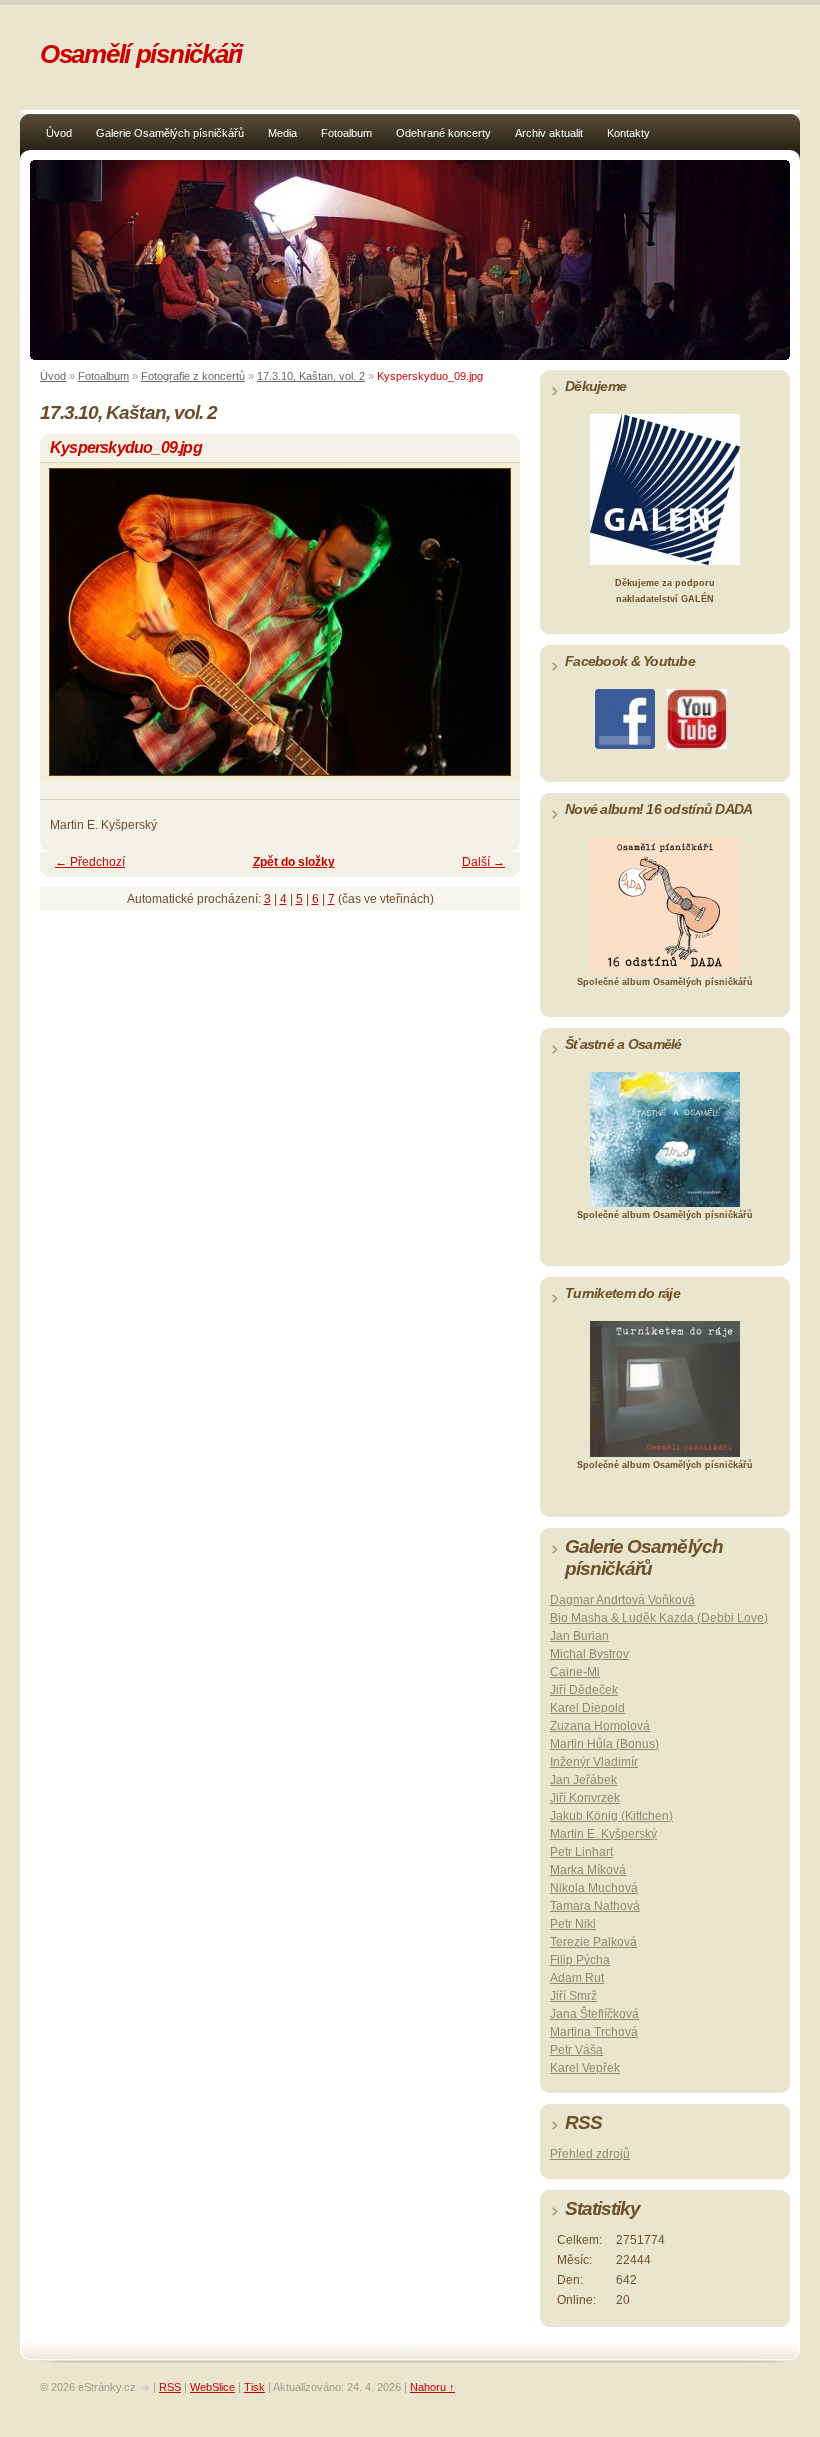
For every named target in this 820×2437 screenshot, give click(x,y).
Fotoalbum (346, 133)
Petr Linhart (581, 1852)
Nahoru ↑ (432, 2387)
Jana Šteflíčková (594, 2014)
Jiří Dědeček (584, 1690)
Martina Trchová (594, 2032)
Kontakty (628, 133)
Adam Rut (577, 1978)
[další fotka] (487, 631)
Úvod (59, 133)
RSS (170, 2387)
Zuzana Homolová (600, 1726)
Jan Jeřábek (583, 1780)
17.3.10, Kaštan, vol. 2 (311, 376)
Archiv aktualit (549, 133)
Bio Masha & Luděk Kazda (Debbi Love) (659, 1618)
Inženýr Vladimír (594, 1762)
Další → (483, 862)
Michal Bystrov (589, 1654)
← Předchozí (90, 862)
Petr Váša (576, 2050)
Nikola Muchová (594, 1888)
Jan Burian (579, 1636)
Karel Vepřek (585, 2068)
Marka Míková (588, 1870)
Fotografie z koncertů (193, 376)
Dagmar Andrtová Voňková (622, 1600)
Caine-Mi (575, 1672)
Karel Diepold (587, 1708)
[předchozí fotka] (72, 631)
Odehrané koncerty (443, 133)
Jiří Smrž (573, 1996)
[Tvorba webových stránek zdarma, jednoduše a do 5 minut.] (146, 2388)
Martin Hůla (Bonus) (604, 1744)
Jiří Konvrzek (585, 1798)
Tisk (254, 2387)
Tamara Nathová (595, 1906)
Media (282, 133)
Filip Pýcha (580, 1960)
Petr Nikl (573, 1924)
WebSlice (212, 2387)
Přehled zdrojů (590, 2154)
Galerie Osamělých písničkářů (170, 133)
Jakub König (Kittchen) (611, 1816)
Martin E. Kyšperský (603, 1834)
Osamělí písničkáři (141, 54)
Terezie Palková (593, 1942)
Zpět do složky (294, 862)
